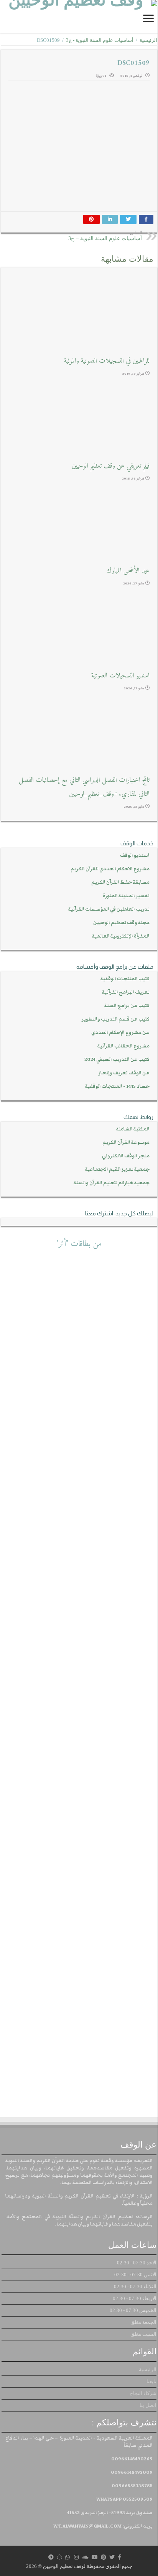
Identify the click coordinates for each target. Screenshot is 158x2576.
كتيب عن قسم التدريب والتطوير (116, 1019)
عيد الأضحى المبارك (128, 571)
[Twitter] (112, 2557)
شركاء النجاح (143, 2393)
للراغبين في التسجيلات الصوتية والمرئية (107, 361)
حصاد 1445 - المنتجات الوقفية (117, 1086)
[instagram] (76, 2557)
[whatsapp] (67, 2557)
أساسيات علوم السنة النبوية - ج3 (100, 40)
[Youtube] (95, 2557)
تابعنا (151, 2381)
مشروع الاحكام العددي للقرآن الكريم (110, 869)
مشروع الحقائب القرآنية (123, 1046)
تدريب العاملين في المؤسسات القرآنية (109, 909)
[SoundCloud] (85, 2557)
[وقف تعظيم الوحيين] (79, 17)
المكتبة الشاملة (133, 1129)
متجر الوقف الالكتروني (126, 1156)
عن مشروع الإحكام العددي (120, 1033)
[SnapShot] (59, 2557)
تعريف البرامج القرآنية (126, 992)
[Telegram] (51, 2557)
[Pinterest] (104, 2557)
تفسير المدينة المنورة (126, 896)
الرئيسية (148, 40)
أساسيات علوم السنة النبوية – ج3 (105, 236)
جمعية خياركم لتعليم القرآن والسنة (112, 1183)
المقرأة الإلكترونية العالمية (121, 936)
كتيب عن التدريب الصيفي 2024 (117, 1060)
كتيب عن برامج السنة (127, 1006)
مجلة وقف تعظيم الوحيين (121, 923)
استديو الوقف (135, 856)
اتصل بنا (148, 2405)
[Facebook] (119, 2557)
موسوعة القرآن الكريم (126, 1143)
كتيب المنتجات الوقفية (125, 979)
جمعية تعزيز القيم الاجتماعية (117, 1169)
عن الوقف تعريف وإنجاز (124, 1073)
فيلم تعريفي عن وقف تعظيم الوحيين (111, 466)
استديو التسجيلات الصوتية (120, 676)
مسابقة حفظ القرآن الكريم (120, 882)
